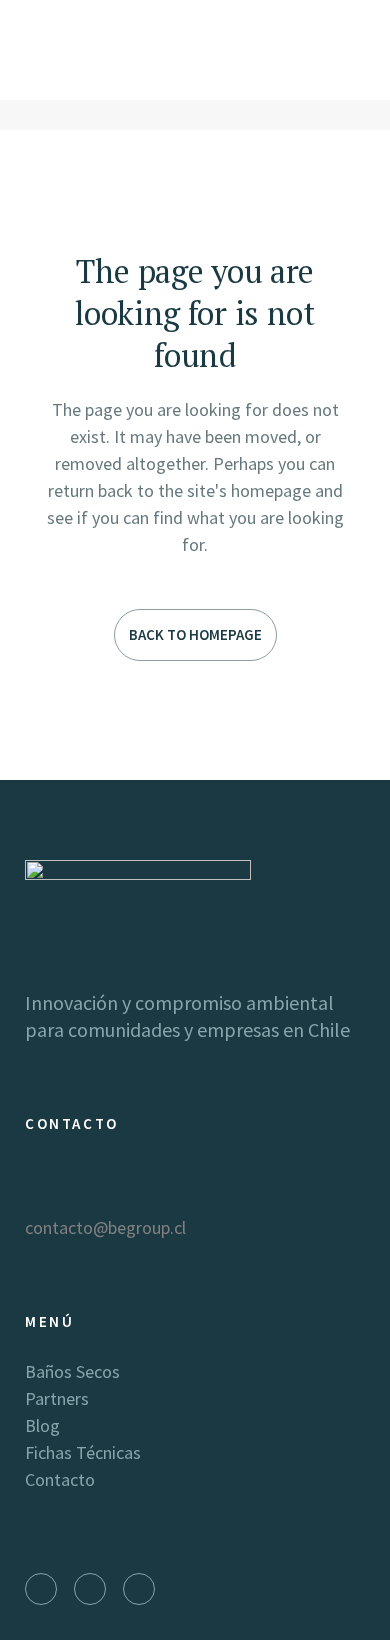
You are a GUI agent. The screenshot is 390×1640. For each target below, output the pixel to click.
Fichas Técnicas (83, 1452)
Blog (42, 1425)
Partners (57, 1398)
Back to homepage (195, 634)
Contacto (60, 1479)
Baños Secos (72, 1371)
